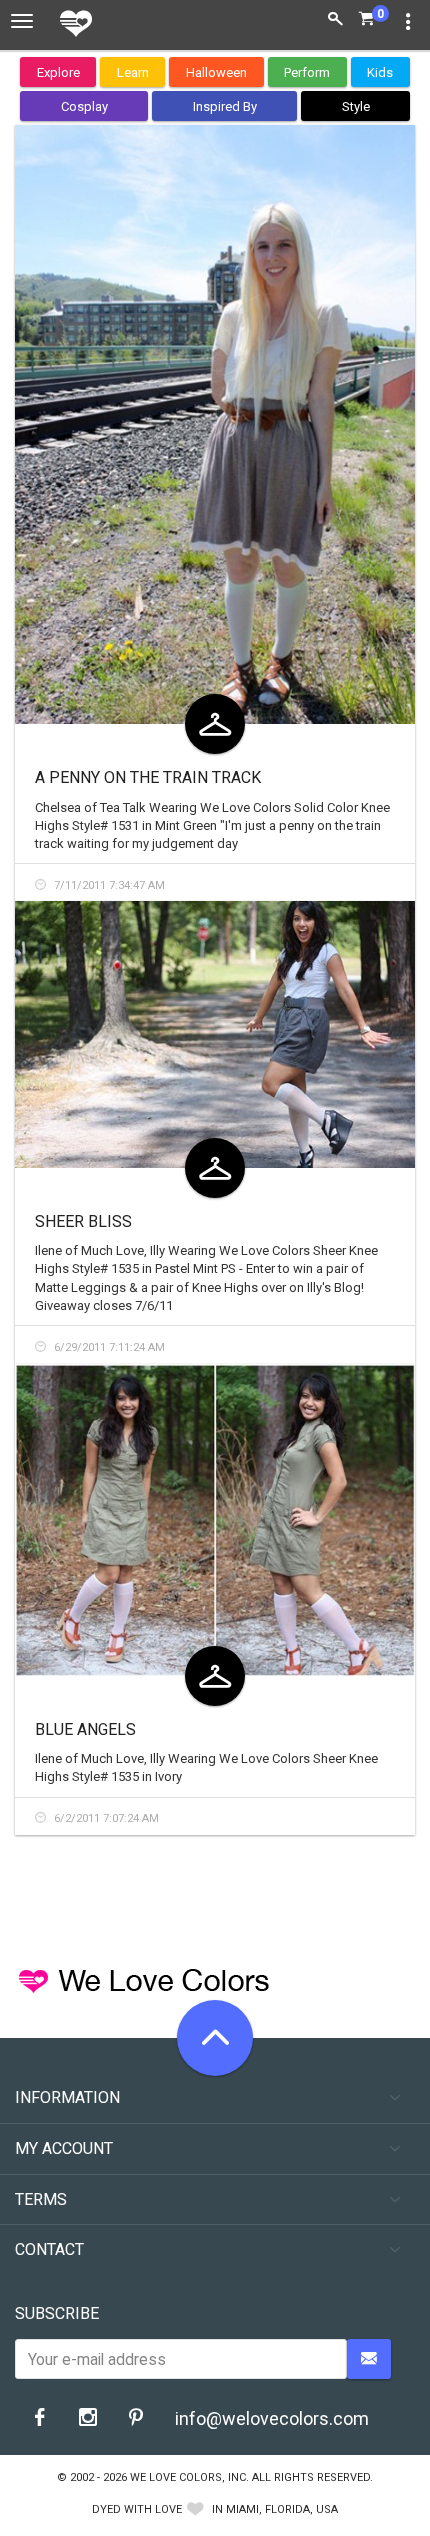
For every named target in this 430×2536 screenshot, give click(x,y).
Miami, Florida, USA (282, 2509)
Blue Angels (85, 1729)
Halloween (216, 72)
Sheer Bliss (83, 1221)
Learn (133, 72)
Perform (307, 72)
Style (356, 106)
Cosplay (84, 106)
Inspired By (225, 106)
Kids (380, 72)
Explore (58, 72)
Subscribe (57, 2313)
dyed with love (137, 2509)
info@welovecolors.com (272, 2418)
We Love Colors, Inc (188, 2477)
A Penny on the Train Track (148, 777)
